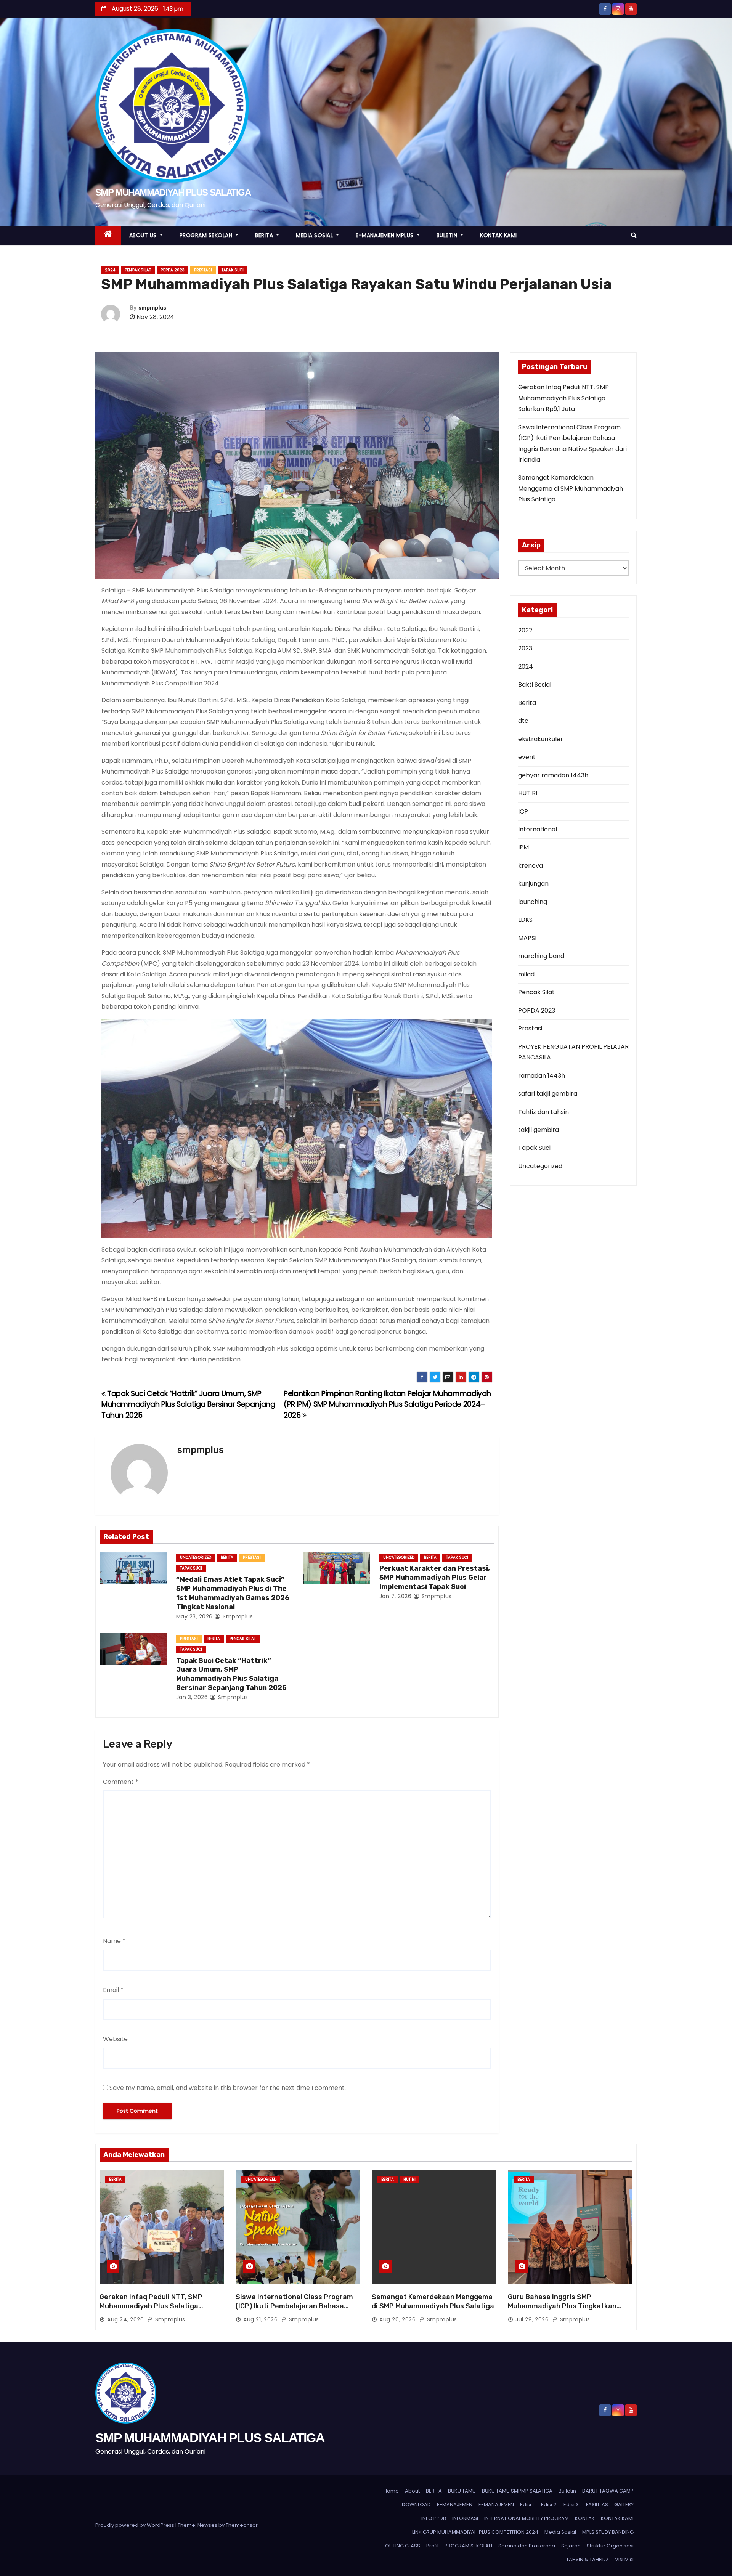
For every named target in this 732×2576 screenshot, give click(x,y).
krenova (531, 866)
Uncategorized (196, 1558)
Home (391, 2491)
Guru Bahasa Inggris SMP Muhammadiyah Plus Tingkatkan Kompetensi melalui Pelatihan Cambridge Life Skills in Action (562, 2311)
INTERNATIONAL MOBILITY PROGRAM (527, 2518)
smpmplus (152, 308)
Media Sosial (560, 2532)
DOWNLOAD (416, 2505)
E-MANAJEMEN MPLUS (385, 235)
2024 (110, 270)
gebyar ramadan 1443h (553, 775)
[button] (634, 235)
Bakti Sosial (535, 685)
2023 (525, 648)
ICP (523, 811)
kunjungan (533, 884)
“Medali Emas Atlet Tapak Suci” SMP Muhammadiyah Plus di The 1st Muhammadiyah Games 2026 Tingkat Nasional (233, 1593)
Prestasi (203, 270)
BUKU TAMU (462, 2491)
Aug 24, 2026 (125, 2319)
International (538, 829)
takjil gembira (539, 1130)
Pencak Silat (138, 270)
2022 (525, 630)
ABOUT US (144, 235)
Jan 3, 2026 (192, 1697)
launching (533, 902)
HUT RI (528, 793)
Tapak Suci (233, 270)
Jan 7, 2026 (396, 1596)
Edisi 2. (549, 2505)
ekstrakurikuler (541, 739)
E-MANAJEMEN (455, 2505)
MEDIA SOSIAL (315, 235)
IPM (523, 847)
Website (115, 2039)
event (527, 757)
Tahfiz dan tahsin (543, 1112)
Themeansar (242, 2525)
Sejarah (571, 2546)
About (412, 2491)
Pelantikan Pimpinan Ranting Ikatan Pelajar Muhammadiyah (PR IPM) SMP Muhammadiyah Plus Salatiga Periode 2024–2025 (387, 1404)
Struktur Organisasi (610, 2546)
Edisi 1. (527, 2505)
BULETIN (448, 235)
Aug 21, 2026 (260, 2319)
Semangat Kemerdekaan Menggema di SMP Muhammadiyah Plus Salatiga (571, 488)
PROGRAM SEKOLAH (207, 235)
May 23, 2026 (194, 1616)
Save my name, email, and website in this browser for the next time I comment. (228, 2088)
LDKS (525, 920)
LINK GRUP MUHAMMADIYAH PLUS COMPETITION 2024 (475, 2532)
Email (113, 1990)
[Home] (108, 235)
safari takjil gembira (548, 1094)
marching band (541, 956)
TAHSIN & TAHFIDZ (588, 2559)
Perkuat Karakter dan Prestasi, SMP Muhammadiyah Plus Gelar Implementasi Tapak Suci (435, 1578)
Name (114, 1941)
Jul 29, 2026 (532, 2319)
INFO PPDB (434, 2518)
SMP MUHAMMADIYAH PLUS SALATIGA (173, 192)
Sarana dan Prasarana (527, 2546)
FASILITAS (597, 2505)
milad (526, 974)
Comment (121, 1782)
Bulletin (567, 2491)
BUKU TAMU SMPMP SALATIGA (517, 2491)
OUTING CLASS (403, 2546)
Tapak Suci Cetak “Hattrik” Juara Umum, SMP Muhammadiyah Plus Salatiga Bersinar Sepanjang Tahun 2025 (188, 1404)
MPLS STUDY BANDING (608, 2532)
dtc (523, 721)
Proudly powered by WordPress (135, 2525)
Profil (432, 2546)
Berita (227, 1558)
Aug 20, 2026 (397, 2319)
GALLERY (624, 2505)
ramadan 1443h (542, 1076)
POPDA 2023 (173, 270)
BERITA (265, 235)
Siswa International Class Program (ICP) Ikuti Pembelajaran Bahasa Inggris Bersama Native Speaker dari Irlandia (297, 2311)
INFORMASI (465, 2518)
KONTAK (585, 2518)
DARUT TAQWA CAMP (608, 2491)
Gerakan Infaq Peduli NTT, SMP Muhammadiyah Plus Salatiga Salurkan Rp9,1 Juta (563, 398)
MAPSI (527, 938)
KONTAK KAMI (498, 235)
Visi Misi (624, 2559)
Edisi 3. (572, 2505)
